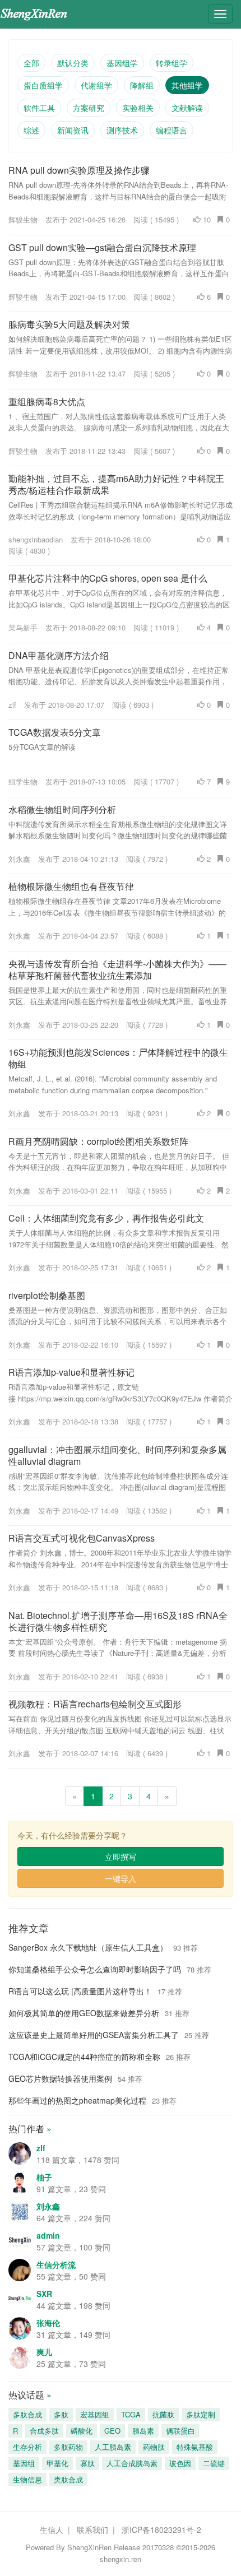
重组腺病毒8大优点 (47, 402)
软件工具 (39, 108)
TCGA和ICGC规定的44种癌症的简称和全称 (84, 2057)
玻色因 (180, 2463)
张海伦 (48, 2323)
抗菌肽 (163, 2414)
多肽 (61, 2414)
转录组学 (172, 63)
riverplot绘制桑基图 (47, 1295)
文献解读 (187, 108)
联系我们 (92, 2529)
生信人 (52, 2529)
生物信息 (27, 2479)
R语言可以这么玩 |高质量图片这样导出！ (80, 1991)
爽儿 (44, 2352)
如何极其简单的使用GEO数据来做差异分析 (84, 2013)
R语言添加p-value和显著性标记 (71, 1372)
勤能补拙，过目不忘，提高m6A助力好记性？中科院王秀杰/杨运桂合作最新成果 (116, 484)
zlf (12, 705)
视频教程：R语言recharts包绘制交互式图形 (95, 1704)
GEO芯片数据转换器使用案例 (60, 2078)
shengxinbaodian (36, 539)
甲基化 (57, 2463)
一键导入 (121, 1878)
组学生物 (23, 781)
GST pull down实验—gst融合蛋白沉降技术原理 (102, 247)
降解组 (142, 85)
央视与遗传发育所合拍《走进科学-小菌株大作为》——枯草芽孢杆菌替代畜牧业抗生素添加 (117, 969)
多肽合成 (27, 2414)
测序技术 (122, 130)
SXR (44, 2294)
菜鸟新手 (23, 627)
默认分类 (73, 63)
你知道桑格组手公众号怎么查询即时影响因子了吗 (95, 1969)
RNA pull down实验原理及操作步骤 (79, 170)
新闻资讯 (73, 130)
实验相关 (138, 108)
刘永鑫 (19, 859)
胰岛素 (143, 2431)
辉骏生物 (23, 219)
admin (48, 2235)
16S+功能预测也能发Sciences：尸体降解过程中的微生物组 (118, 1058)
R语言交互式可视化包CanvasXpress (82, 1538)
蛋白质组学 (43, 85)
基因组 (24, 2463)
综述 (31, 130)
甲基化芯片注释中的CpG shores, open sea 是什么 (108, 578)
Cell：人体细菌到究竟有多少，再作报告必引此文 (106, 1218)
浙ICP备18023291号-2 (161, 2529)
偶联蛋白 (180, 2431)
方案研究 (89, 108)
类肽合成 (68, 2479)
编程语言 (172, 130)
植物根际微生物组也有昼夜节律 (71, 886)
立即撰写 (121, 1856)
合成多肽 (44, 2431)
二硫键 (214, 2463)
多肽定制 (201, 2414)
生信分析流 (56, 2264)
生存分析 (27, 2447)
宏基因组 (95, 2414)
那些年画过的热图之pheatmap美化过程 (77, 2100)
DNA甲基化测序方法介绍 (59, 655)
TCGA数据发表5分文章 (55, 732)
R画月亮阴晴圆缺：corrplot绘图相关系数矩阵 (98, 1141)
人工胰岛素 (113, 2447)
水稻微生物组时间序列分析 (62, 809)
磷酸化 (82, 2431)
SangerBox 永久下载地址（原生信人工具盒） (88, 1947)
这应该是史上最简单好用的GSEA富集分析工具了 (94, 2035)
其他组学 (187, 85)
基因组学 (122, 63)
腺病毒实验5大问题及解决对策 (69, 324)
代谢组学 (96, 85)
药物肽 (154, 2447)
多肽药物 (68, 2447)
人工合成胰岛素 (132, 2463)
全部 (31, 63)
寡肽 (87, 2463)
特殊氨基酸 (195, 2447)
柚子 (44, 2177)
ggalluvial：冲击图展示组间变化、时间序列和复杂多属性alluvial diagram (117, 1455)
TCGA (131, 2414)
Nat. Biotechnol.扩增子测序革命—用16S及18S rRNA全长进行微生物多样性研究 (118, 1621)
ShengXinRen (89, 2547)
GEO (112, 2431)
